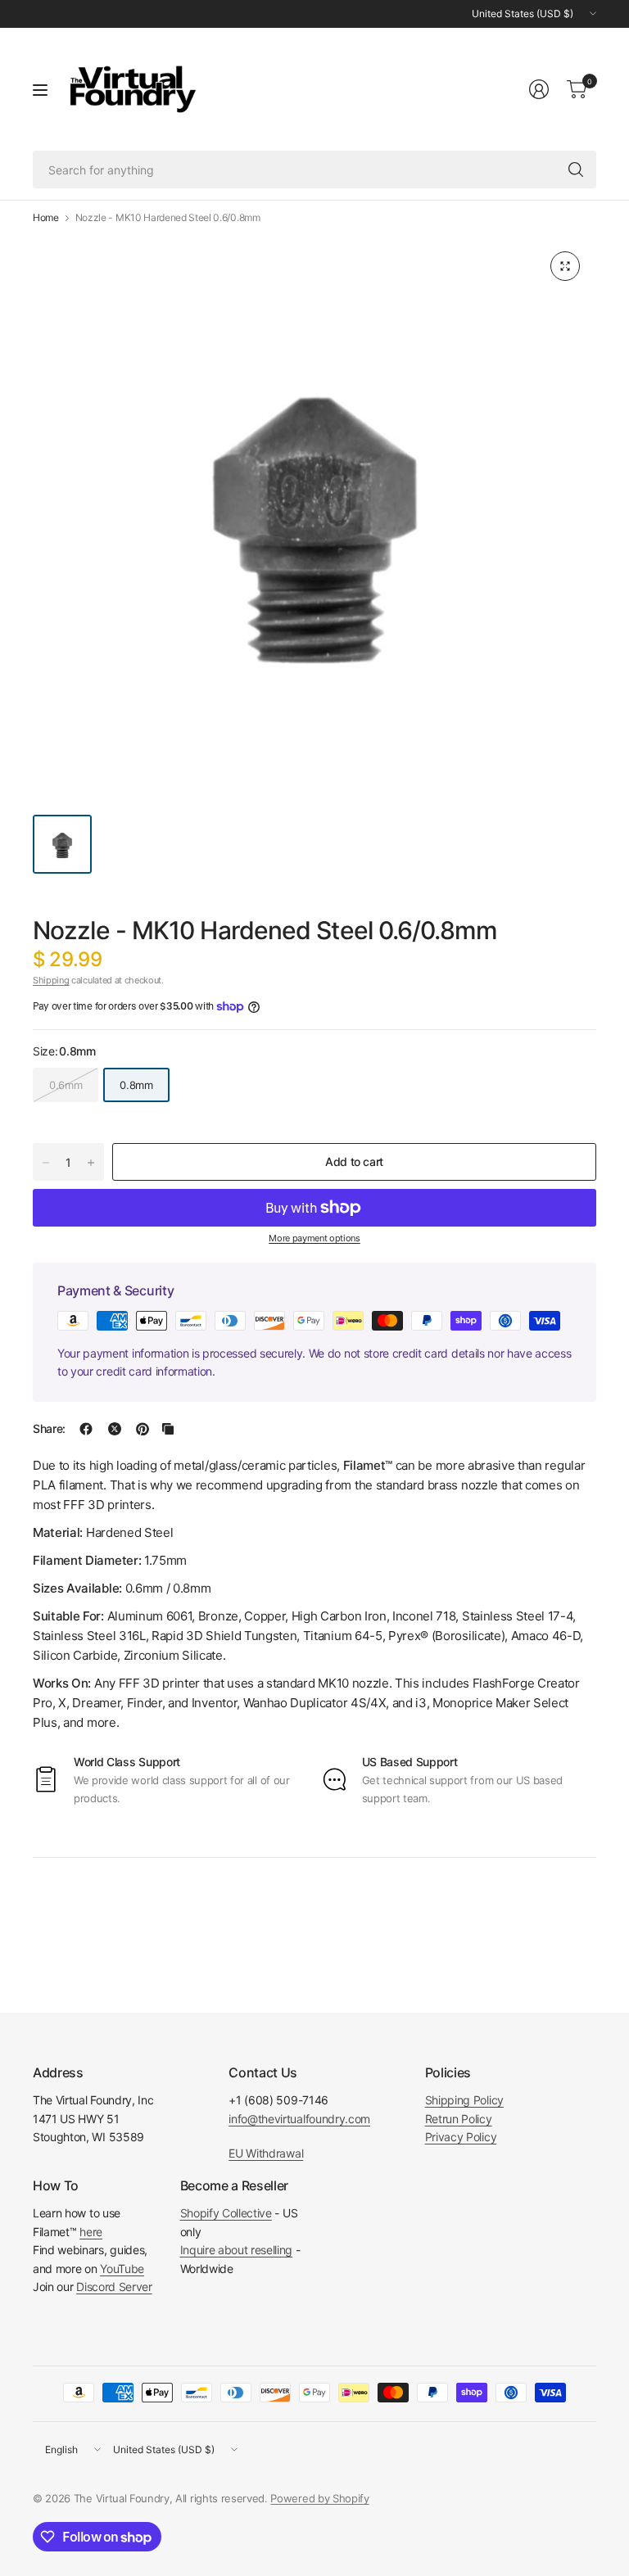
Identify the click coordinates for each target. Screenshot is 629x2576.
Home (46, 218)
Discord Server (114, 2287)
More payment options (314, 1238)
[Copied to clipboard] (168, 1429)
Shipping (51, 980)
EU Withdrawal (266, 2153)
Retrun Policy (459, 2119)
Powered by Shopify (319, 2498)
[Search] (576, 169)
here (91, 2232)
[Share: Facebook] (86, 1429)
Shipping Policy (464, 2100)
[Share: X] (115, 1429)
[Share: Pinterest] (143, 1429)
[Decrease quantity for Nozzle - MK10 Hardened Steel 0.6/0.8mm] (46, 1163)
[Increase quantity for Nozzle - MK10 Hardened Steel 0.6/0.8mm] (91, 1163)
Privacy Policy (461, 2137)
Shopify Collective (226, 2213)
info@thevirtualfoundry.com (299, 2119)
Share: (49, 1429)
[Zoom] (565, 266)
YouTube (122, 2269)
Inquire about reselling (237, 2250)
